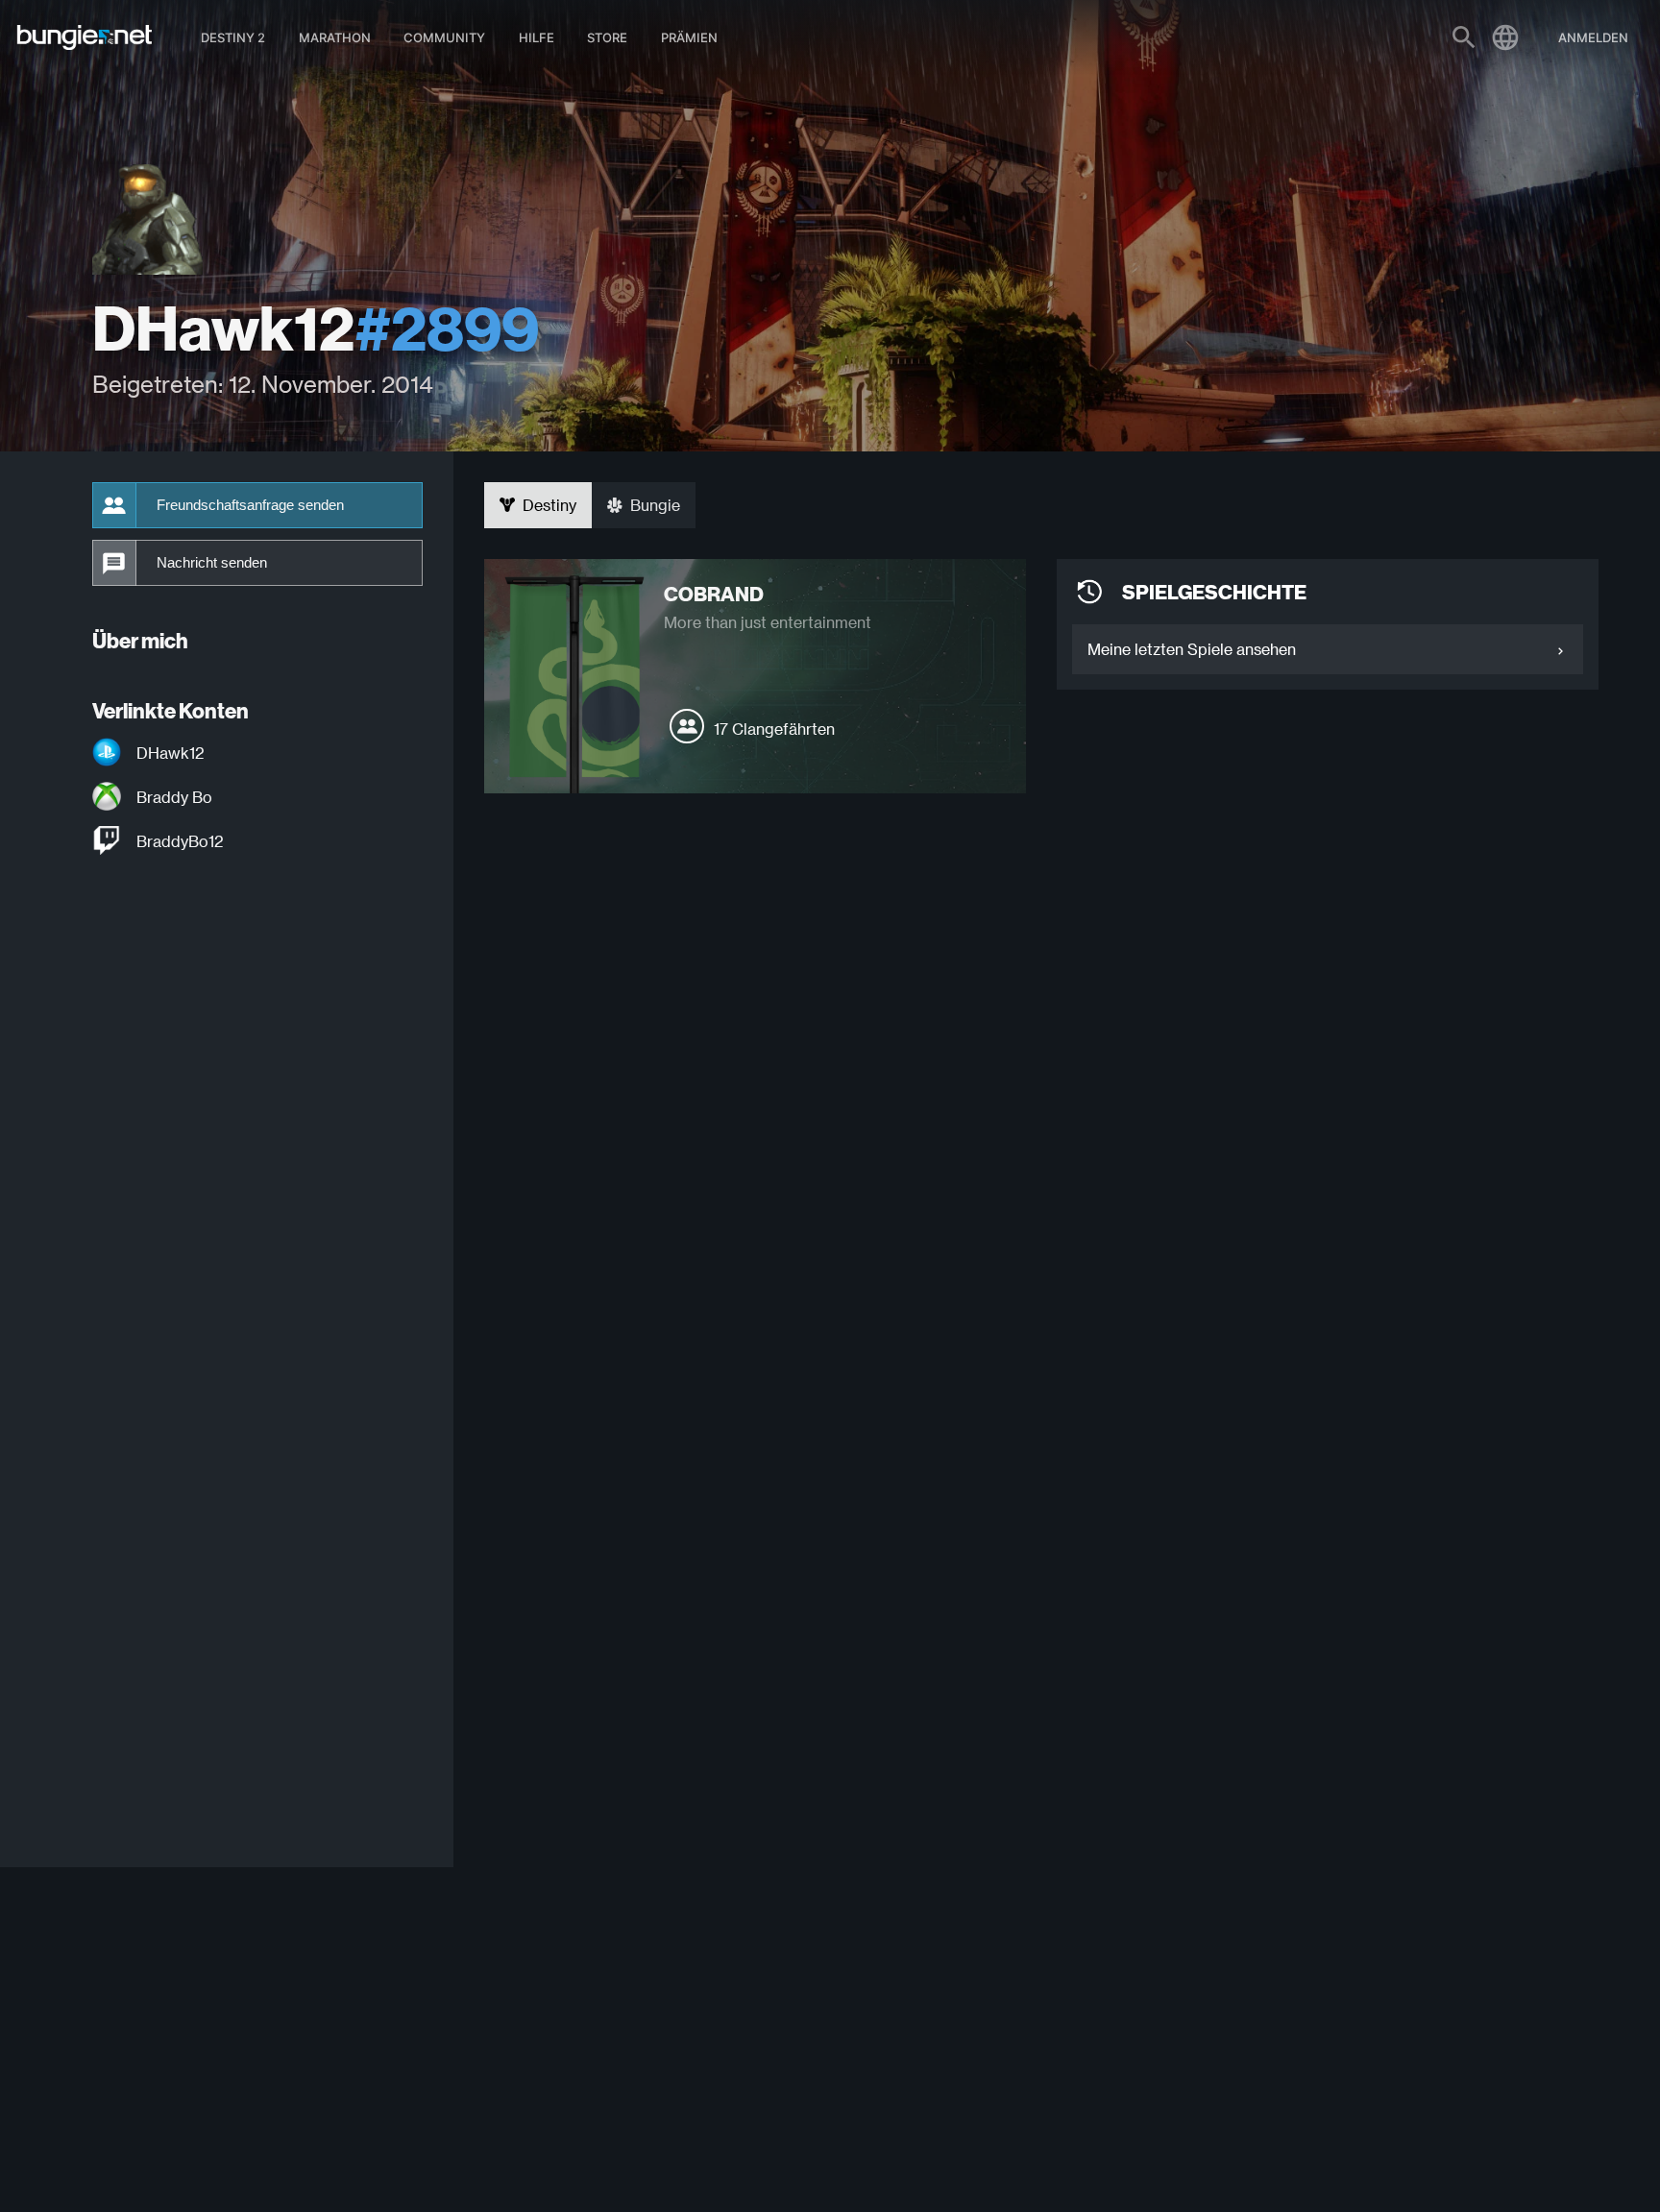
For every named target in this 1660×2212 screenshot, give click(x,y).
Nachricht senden (212, 563)
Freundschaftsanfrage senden (250, 505)
